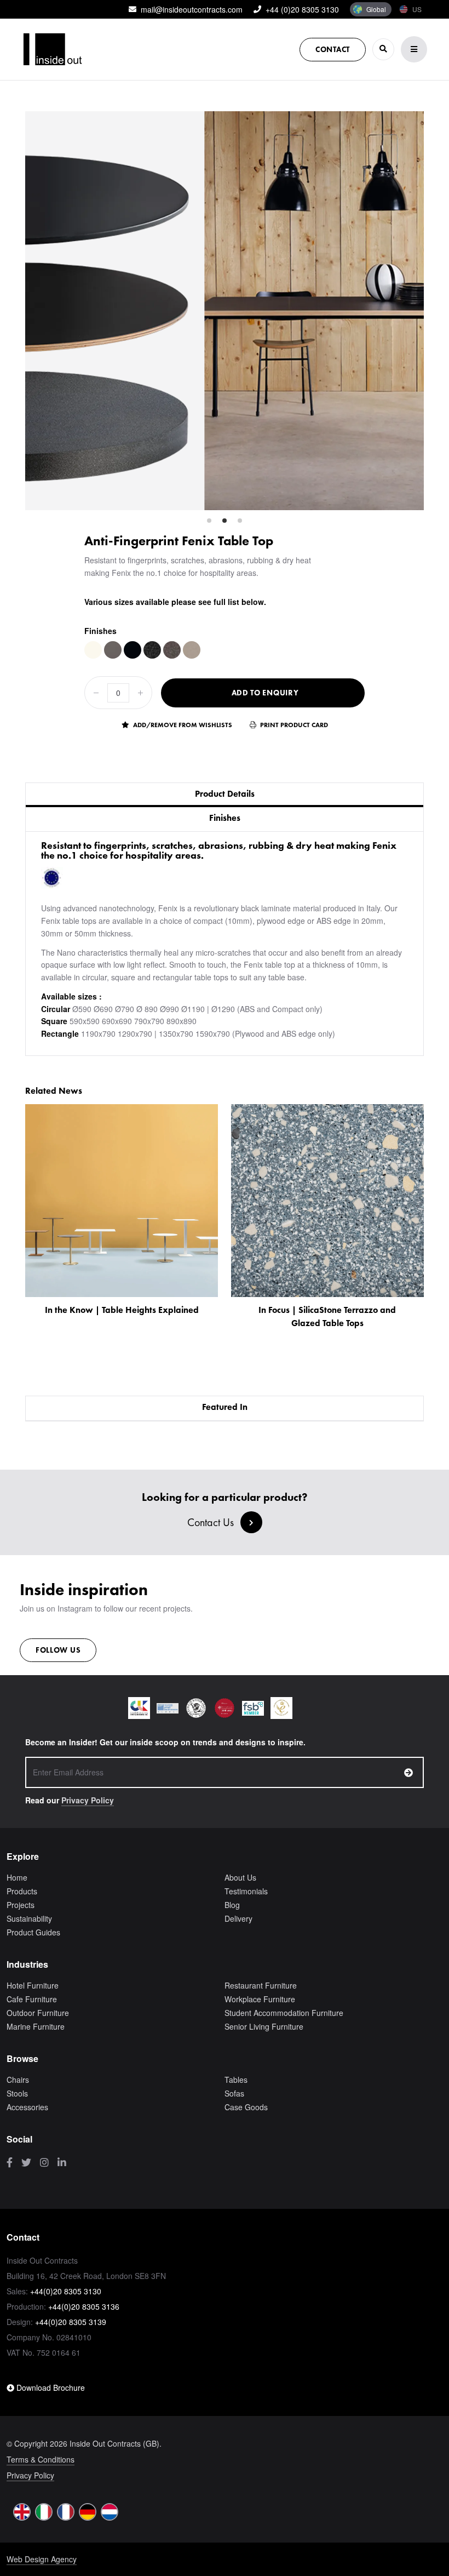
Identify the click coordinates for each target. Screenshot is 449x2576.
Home (17, 1877)
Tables (236, 2080)
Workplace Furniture (260, 1999)
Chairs (18, 2080)
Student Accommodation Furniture (284, 2013)
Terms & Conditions (41, 2459)
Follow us (58, 1650)
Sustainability (29, 1918)
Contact (333, 49)
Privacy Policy (88, 1800)
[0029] (93, 650)
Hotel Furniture (33, 1985)
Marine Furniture (36, 2026)
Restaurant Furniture (261, 1985)
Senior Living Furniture (264, 2026)
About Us (240, 1877)
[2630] (152, 650)
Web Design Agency (42, 2559)
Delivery (238, 1918)
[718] (113, 650)
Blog (232, 1905)
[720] (133, 650)
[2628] (192, 650)
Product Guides (33, 1932)
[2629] (172, 650)
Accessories (27, 2107)
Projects (21, 1905)
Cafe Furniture (32, 1999)
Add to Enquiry (265, 693)
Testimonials (246, 1891)
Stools (17, 2093)
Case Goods (246, 2107)
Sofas (234, 2093)
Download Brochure (50, 2387)
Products (22, 1891)
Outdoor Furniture (38, 2013)
